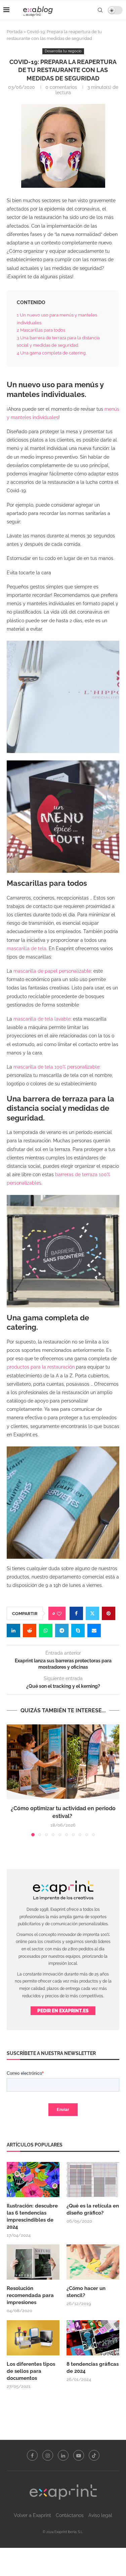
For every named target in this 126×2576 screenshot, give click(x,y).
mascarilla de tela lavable (42, 1019)
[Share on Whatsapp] (46, 1630)
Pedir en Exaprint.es (63, 2011)
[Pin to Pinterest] (109, 1613)
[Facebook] (32, 2455)
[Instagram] (48, 2455)
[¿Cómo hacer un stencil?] (93, 2262)
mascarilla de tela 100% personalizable (56, 1067)
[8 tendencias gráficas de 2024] (93, 2338)
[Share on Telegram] (62, 1630)
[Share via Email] (94, 1630)
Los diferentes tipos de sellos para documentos (31, 2371)
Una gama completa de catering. (52, 353)
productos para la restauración (41, 1367)
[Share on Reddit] (30, 1630)
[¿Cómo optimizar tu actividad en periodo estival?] (63, 1762)
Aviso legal (100, 2515)
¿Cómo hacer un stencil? (86, 2292)
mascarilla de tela (27, 949)
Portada (15, 32)
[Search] (100, 10)
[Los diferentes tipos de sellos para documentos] (33, 2338)
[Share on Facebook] (76, 1613)
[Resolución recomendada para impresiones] (33, 2262)
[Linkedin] (63, 2455)
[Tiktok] (94, 2455)
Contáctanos (70, 2515)
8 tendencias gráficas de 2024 (93, 2368)
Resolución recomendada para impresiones (30, 2295)
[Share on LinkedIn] (13, 1630)
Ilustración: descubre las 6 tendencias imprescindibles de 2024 (32, 2216)
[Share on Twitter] (92, 1613)
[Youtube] (79, 2455)
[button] (12, 1780)
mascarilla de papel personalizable (52, 971)
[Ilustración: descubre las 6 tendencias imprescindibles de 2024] (33, 2180)
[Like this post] (59, 1614)
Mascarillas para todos (41, 330)
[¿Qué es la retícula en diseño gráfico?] (93, 2180)
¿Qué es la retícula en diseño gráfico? (93, 2209)
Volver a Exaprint (32, 2515)
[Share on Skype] (78, 1630)
